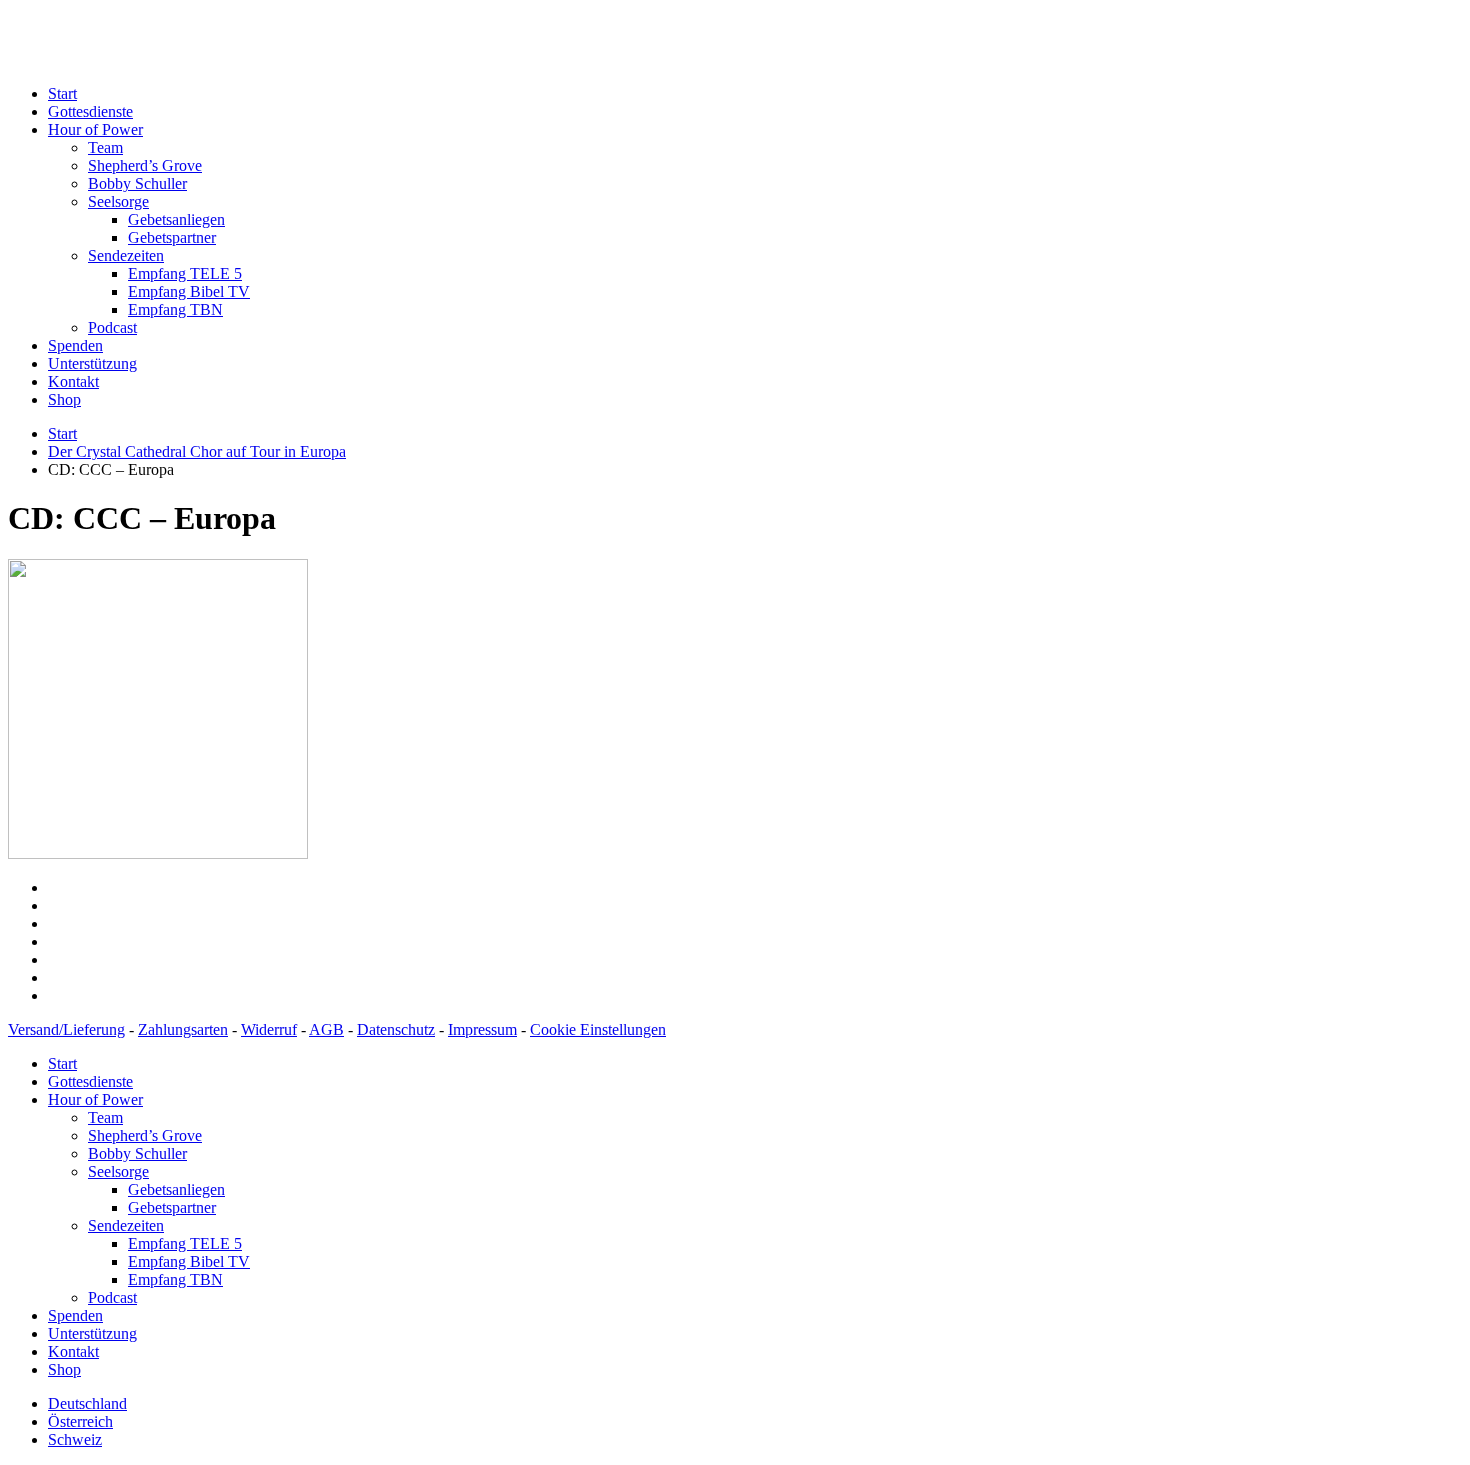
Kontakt (73, 381)
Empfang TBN (175, 309)
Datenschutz (396, 1029)
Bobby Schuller (137, 183)
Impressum (482, 1029)
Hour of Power (95, 129)
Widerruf (269, 1029)
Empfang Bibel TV (189, 291)
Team (105, 147)
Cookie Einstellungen (598, 1029)
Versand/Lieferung (66, 1029)
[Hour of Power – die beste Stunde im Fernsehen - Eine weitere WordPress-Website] (308, 59)
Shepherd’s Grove (145, 165)
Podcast (112, 327)
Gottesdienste (90, 111)
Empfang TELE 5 (185, 273)
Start (62, 93)
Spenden (75, 345)
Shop (64, 399)
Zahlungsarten (183, 1029)
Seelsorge (118, 201)
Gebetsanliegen (176, 219)
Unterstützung (92, 363)
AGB (326, 1029)
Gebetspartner (172, 237)
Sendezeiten (126, 255)
